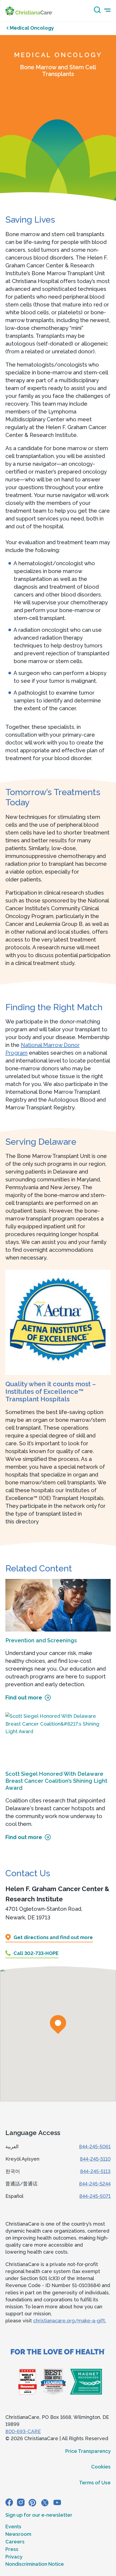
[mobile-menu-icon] (107, 10)
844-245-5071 (95, 2196)
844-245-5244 (95, 2184)
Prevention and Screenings (41, 1640)
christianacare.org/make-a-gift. (70, 2321)
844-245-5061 (95, 2146)
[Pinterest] (32, 2502)
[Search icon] (96, 12)
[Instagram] (21, 2502)
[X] (45, 2502)
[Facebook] (9, 2502)
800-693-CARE (23, 2431)
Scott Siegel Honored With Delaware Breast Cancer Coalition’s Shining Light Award (56, 1781)
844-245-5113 (95, 2171)
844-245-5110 (95, 2159)
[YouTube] (57, 2502)
